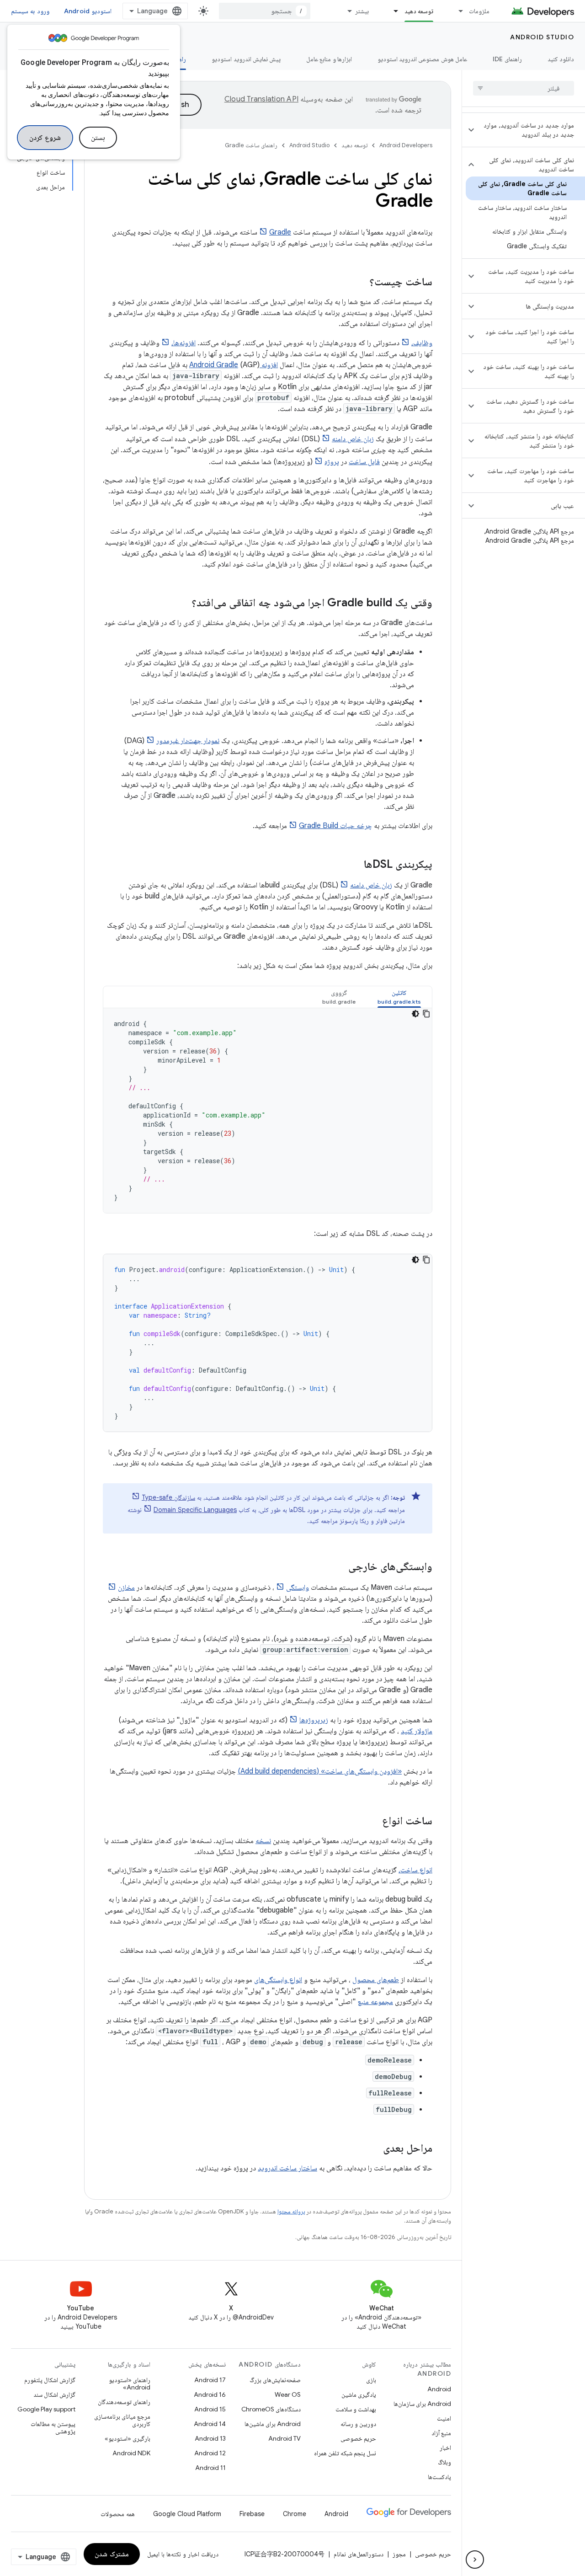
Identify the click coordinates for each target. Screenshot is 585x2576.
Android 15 (210, 2409)
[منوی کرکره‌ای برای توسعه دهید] (392, 11)
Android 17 (210, 2380)
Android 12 (210, 2453)
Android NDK (131, 2453)
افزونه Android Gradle (234, 365)
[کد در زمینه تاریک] (415, 1014)
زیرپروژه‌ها (314, 1720)
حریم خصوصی (358, 2438)
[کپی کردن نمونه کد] (426, 1014)
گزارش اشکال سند (54, 2394)
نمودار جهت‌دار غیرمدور (188, 741)
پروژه (332, 462)
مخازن (126, 1587)
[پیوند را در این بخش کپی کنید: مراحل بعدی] (374, 2149)
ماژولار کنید (417, 1731)
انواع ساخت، (415, 1870)
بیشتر (362, 11)
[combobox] (265, 11)
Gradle (280, 232)
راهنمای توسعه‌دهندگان (124, 2402)
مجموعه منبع (375, 2002)
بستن (98, 138)
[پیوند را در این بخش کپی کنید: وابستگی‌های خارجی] (339, 1567)
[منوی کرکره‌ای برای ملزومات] (457, 11)
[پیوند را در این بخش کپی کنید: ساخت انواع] (373, 1822)
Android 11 (210, 2468)
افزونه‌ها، (183, 343)
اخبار (445, 2448)
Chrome (295, 2514)
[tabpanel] (268, 1111)
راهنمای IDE (507, 59)
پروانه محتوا (291, 2211)
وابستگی (298, 1587)
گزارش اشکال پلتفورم (50, 2380)
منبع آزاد (441, 2433)
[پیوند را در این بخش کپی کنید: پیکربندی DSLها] (355, 865)
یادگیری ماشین (359, 2394)
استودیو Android (88, 11)
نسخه (263, 1841)
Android (439, 2389)
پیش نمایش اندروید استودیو (246, 59)
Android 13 (210, 2438)
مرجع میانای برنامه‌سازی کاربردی (122, 2420)
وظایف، (422, 343)
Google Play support (46, 2409)
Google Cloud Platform (187, 2514)
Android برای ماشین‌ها (273, 2424)
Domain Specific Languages (195, 1510)
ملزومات (479, 11)
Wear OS (288, 2394)
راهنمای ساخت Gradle (251, 145)
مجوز (399, 2554)
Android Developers (406, 145)
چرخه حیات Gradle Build (335, 826)
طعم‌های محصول (376, 1980)
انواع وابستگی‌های (278, 1980)
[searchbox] (524, 88)
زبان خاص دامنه (353, 439)
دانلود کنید (561, 59)
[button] (531, 130)
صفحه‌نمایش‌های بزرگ (275, 2380)
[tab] (399, 997)
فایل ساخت (364, 462)
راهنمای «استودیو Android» (130, 2384)
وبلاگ (444, 2462)
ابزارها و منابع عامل (329, 59)
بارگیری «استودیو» (128, 2438)
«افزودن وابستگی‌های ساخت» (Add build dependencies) (320, 1771)
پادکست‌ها (439, 2477)
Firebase (252, 2514)
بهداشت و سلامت (356, 2409)
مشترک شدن (112, 2554)
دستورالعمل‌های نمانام (359, 2554)
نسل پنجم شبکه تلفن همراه (345, 2453)
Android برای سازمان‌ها (422, 2404)
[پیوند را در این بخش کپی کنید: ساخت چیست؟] (360, 283)
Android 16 (210, 2394)
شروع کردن (45, 138)
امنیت (444, 2418)
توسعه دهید (419, 11)
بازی (371, 2380)
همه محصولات (118, 2514)
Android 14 (210, 2424)
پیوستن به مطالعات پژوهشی (53, 2427)
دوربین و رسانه (358, 2424)
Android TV (285, 2438)
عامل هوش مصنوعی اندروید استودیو (422, 59)
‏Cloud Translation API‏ (261, 99)
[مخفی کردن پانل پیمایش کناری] (475, 2560)
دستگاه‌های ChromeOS (271, 2409)
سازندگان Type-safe (168, 1497)
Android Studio (542, 37)
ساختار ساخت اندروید (287, 2168)
